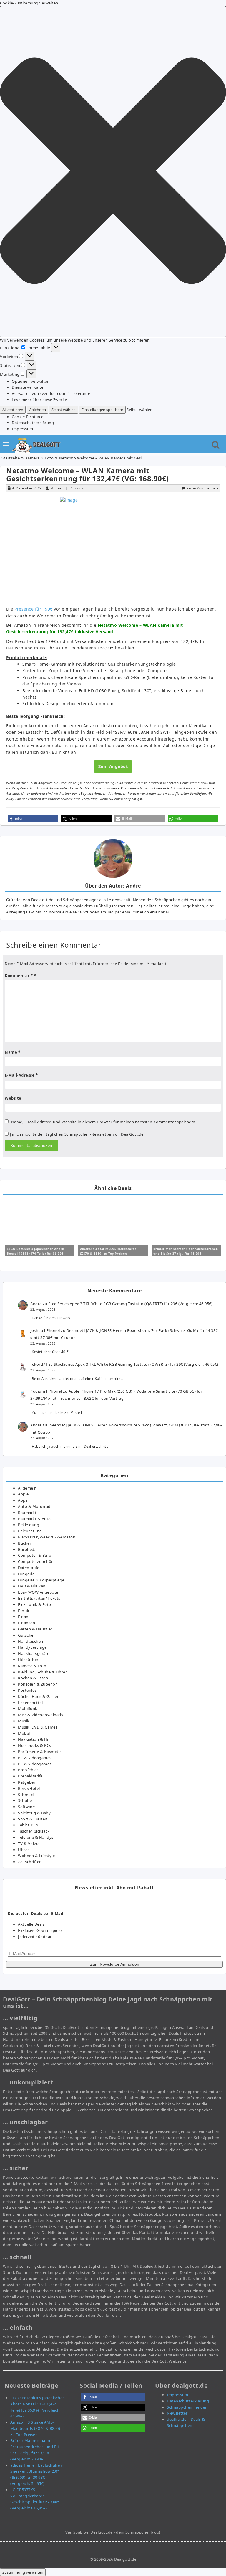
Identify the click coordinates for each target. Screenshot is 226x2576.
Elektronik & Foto (35, 1604)
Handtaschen (31, 1641)
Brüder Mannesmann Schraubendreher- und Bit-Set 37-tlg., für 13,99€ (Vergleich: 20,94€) (186, 1254)
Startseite (11, 458)
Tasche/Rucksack (34, 1831)
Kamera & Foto (40, 458)
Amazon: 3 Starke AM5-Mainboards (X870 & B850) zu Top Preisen (35, 2428)
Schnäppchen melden (187, 2407)
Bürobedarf (29, 1549)
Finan (23, 1617)
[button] (113, 172)
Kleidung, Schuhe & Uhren (43, 1672)
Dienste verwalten (29, 387)
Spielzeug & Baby (34, 1813)
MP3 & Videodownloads (40, 1715)
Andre (56, 488)
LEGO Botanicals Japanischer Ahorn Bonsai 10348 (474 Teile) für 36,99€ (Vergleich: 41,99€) (36, 1254)
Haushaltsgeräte (34, 1653)
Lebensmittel (30, 1703)
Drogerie (26, 1574)
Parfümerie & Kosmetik (40, 1752)
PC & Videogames (35, 1758)
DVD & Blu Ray (32, 1586)
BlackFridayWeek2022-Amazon (47, 1537)
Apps (23, 1500)
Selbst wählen (64, 410)
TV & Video (28, 1843)
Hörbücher (28, 1660)
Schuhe (25, 1800)
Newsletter (177, 2413)
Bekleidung (29, 1525)
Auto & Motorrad (34, 1506)
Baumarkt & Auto (34, 1519)
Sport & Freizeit (33, 1819)
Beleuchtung (30, 1531)
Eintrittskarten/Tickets (39, 1598)
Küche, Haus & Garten (39, 1696)
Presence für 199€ (34, 609)
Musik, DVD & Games (38, 1727)
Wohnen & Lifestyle (36, 1856)
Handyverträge (32, 1647)
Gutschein (28, 1635)
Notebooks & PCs (35, 1745)
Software (26, 1807)
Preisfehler (28, 1770)
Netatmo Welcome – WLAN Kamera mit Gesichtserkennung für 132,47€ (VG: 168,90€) (88, 475)
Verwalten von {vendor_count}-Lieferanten (52, 393)
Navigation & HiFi (35, 1739)
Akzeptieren (13, 410)
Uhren (24, 1850)
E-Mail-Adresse (21, 1075)
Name (13, 1052)
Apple (23, 1494)
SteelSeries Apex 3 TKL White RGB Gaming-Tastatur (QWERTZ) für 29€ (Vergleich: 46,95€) (131, 1304)
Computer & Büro (35, 1555)
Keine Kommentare (202, 488)
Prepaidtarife (30, 1776)
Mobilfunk (28, 1708)
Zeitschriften (30, 1862)
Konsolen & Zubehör (37, 1684)
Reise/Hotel (29, 1788)
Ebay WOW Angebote (38, 1592)
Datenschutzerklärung (33, 423)
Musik (24, 1721)
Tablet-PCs (28, 1825)
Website (13, 1098)
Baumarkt (27, 1513)
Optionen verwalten (31, 381)
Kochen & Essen (33, 1678)
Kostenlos (27, 1690)
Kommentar (19, 976)
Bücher (25, 1543)
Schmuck (26, 1795)
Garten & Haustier (35, 1629)
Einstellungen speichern (102, 410)
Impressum (23, 429)
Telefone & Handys (36, 1837)
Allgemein (27, 1488)
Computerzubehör (35, 1561)
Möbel (24, 1733)
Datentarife (29, 1568)
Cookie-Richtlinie (28, 417)
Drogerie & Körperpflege (41, 1580)
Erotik (24, 1611)
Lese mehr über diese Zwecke (39, 400)
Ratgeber (27, 1782)
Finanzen (26, 1623)
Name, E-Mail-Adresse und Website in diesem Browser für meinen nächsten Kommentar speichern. (104, 1122)
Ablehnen (38, 410)
